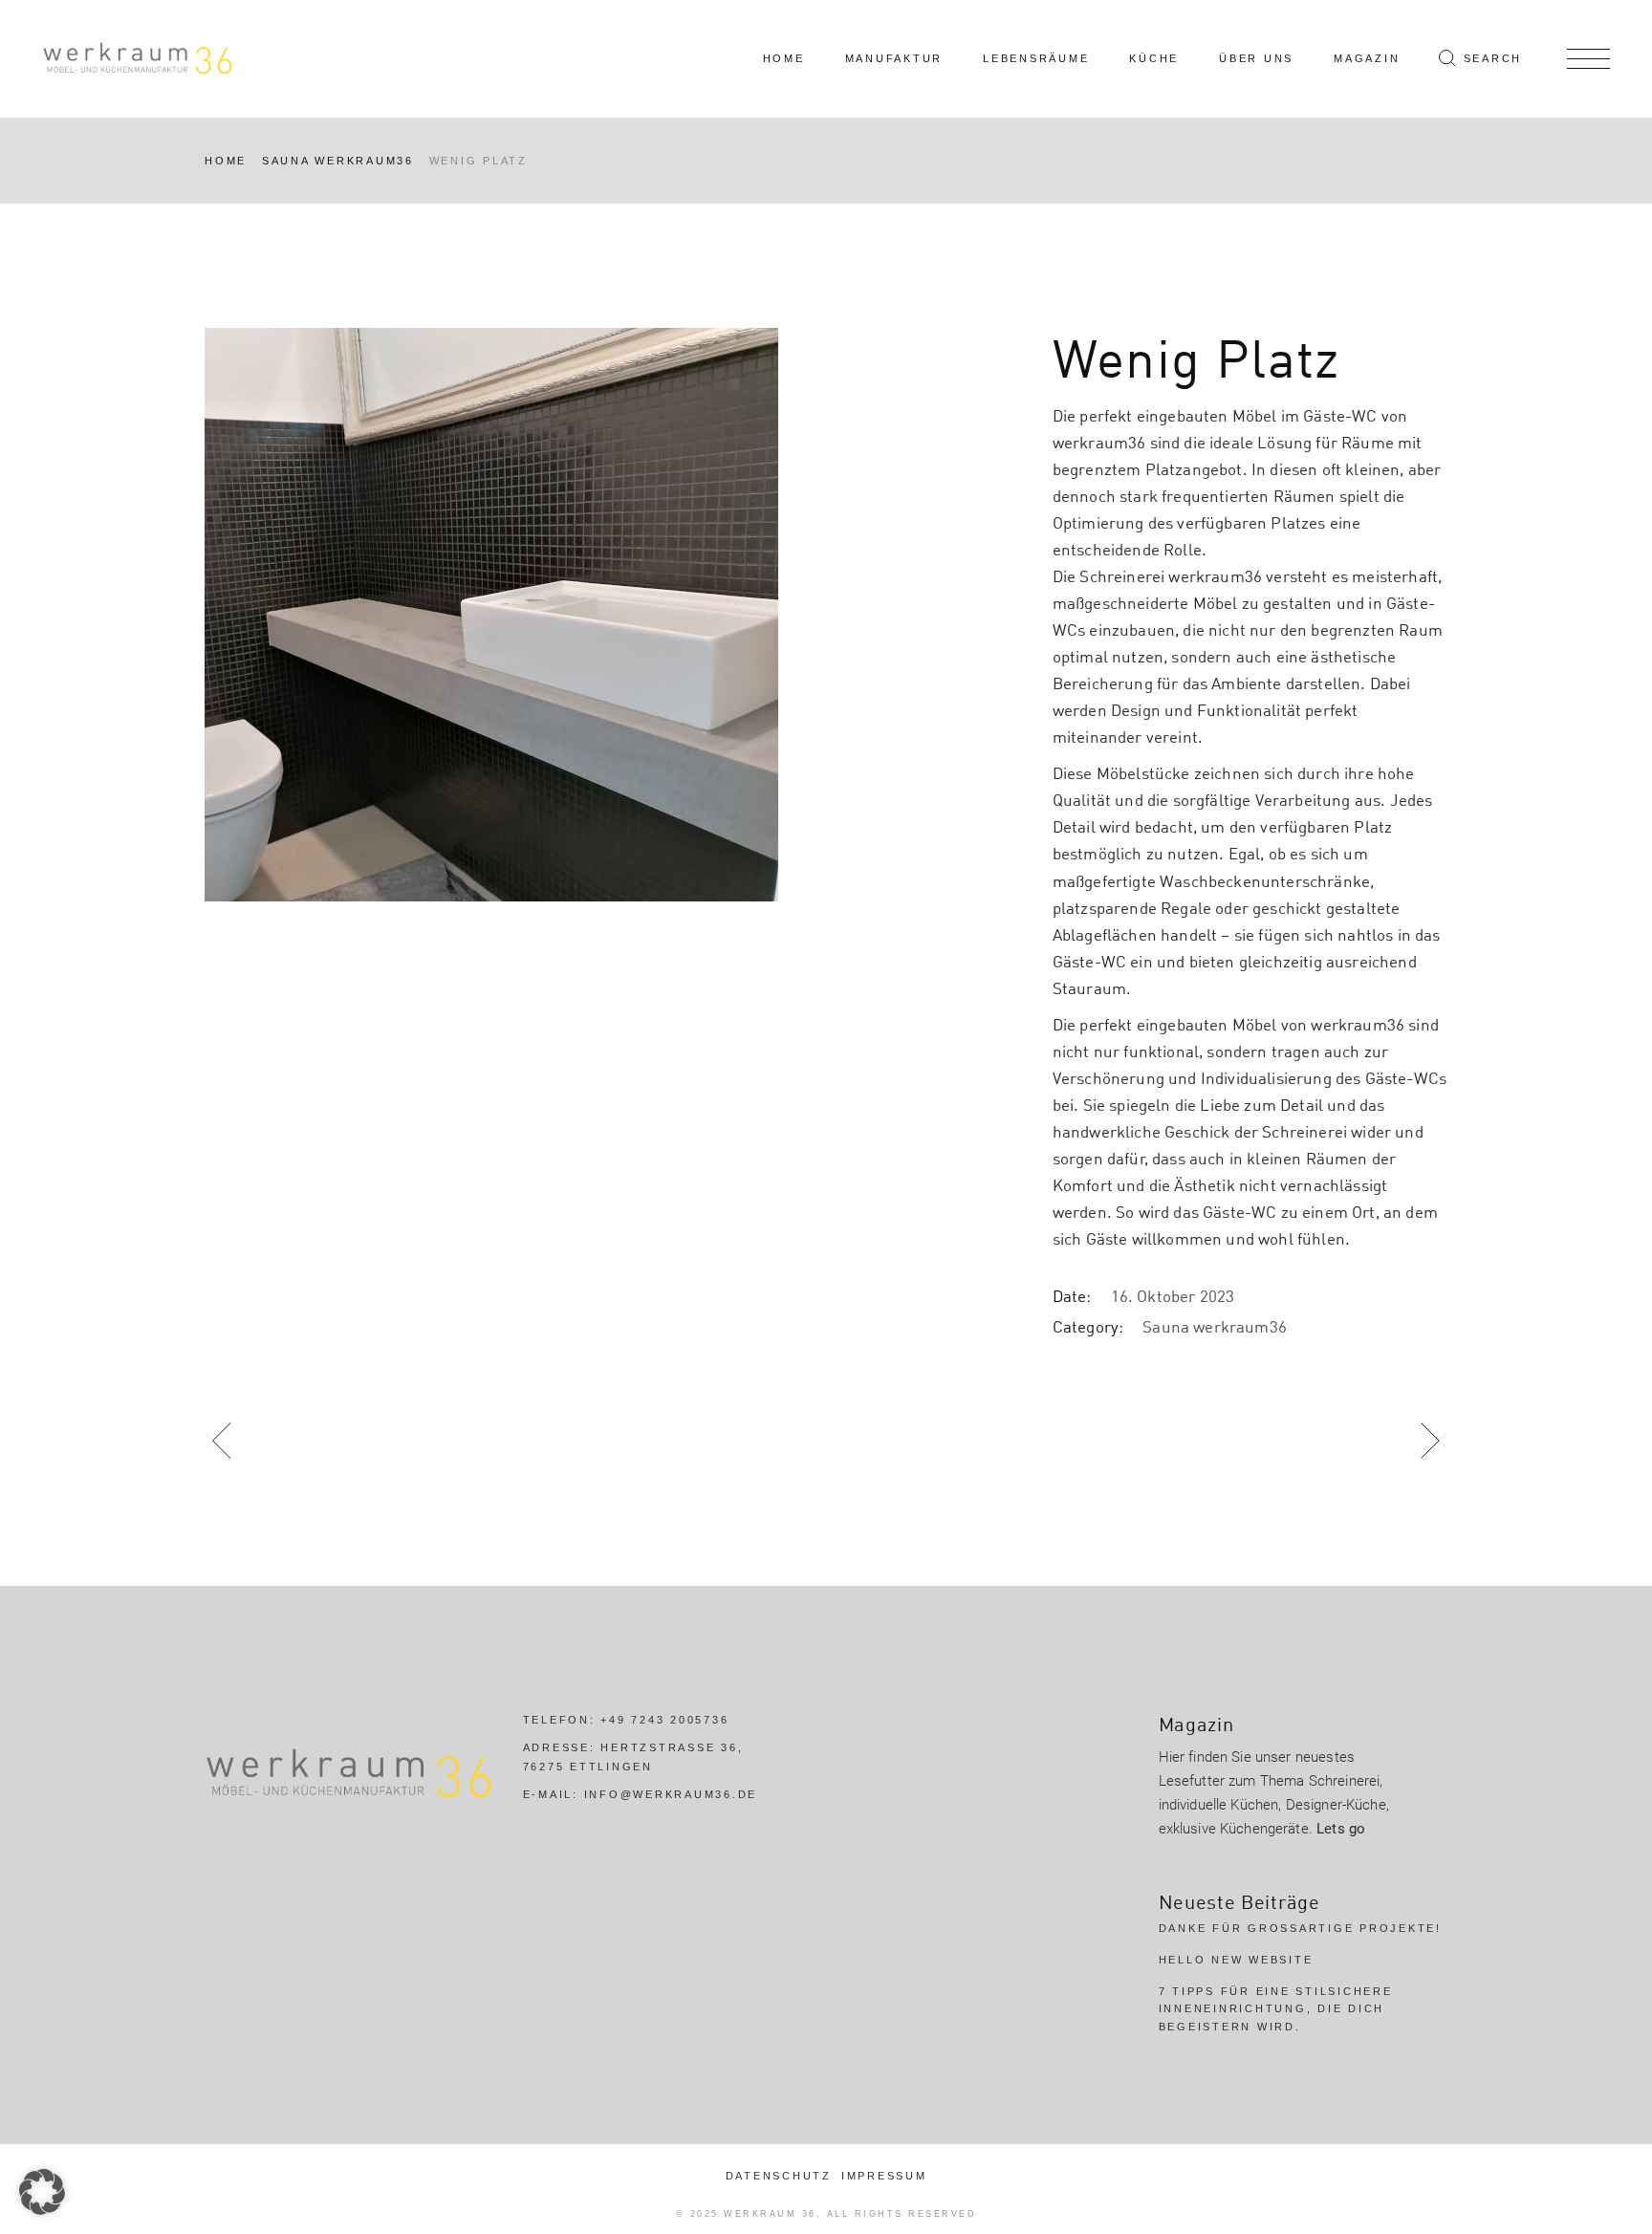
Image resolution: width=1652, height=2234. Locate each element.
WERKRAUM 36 (770, 2214)
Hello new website (1236, 1960)
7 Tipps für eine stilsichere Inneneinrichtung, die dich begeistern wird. (1276, 2009)
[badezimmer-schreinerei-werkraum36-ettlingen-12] (607, 615)
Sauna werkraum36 (1215, 1326)
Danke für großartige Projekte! (1300, 1928)
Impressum (884, 2176)
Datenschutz (779, 2176)
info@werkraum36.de (671, 1794)
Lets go (1341, 1829)
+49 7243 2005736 (664, 1720)
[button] (42, 2192)
